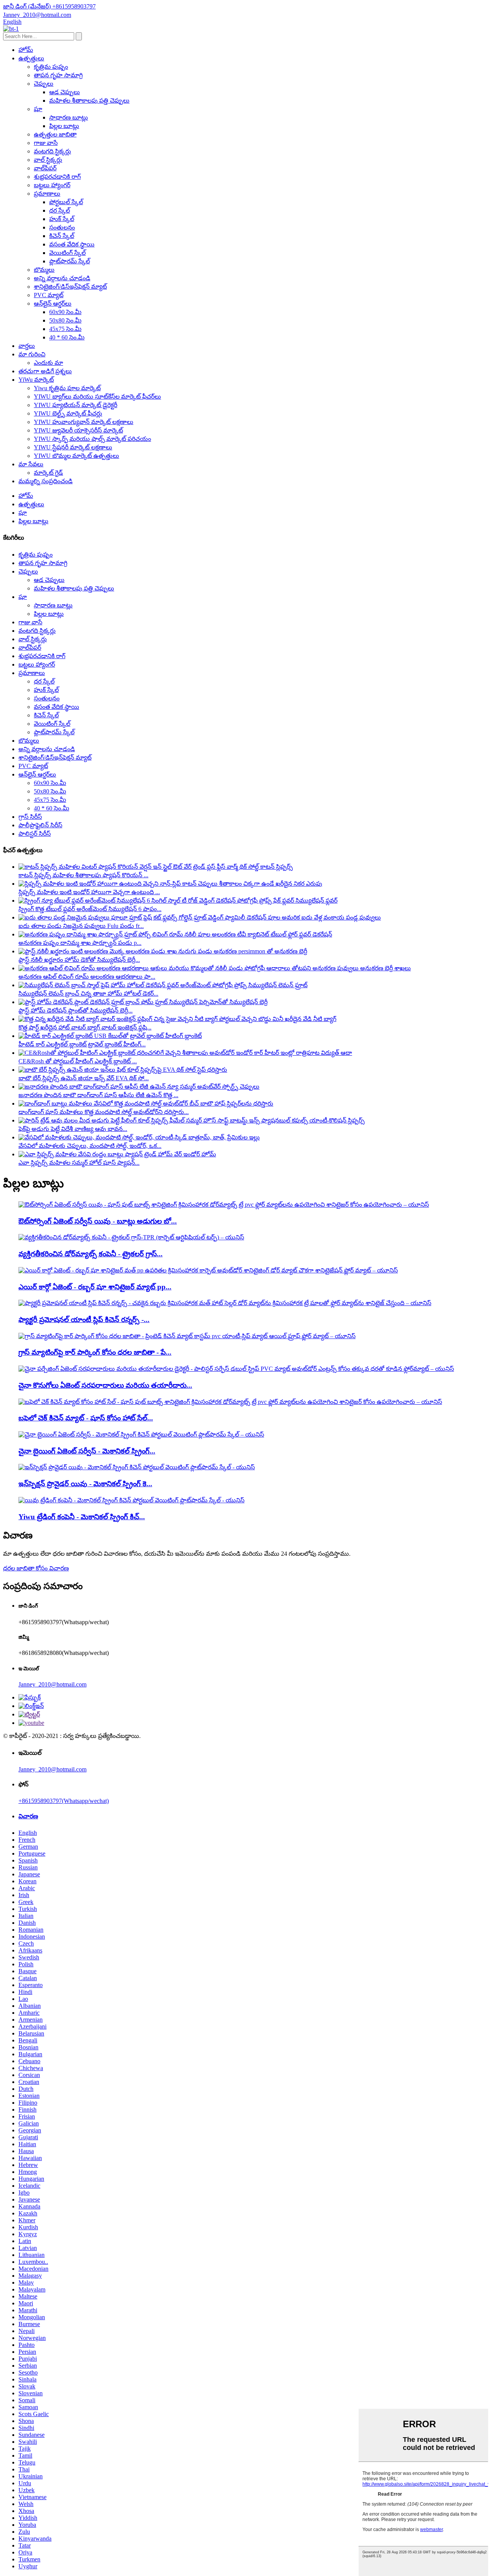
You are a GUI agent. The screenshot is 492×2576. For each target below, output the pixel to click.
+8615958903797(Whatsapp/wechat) (64, 1801)
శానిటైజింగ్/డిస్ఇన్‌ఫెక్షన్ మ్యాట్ (70, 287)
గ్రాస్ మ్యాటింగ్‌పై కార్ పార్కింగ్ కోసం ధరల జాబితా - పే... (95, 1352)
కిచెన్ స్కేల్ (62, 236)
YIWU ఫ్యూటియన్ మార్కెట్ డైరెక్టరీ (76, 405)
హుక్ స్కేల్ (62, 219)
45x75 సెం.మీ (65, 329)
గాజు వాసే (46, 143)
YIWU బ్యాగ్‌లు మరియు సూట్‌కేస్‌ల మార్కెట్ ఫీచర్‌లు (97, 397)
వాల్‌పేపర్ (45, 168)
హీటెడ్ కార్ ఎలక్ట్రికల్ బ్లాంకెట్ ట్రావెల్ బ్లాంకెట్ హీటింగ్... (82, 1044)
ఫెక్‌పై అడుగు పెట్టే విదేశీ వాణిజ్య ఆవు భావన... (73, 1129)
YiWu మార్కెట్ (36, 380)
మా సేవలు (31, 464)
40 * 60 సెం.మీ (67, 337)
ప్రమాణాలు (47, 194)
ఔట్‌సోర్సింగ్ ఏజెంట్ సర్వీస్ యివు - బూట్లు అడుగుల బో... (98, 1221)
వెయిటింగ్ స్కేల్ (67, 253)
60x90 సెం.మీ (65, 312)
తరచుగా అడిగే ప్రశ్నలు (45, 371)
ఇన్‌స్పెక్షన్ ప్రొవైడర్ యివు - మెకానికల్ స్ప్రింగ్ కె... (85, 1484)
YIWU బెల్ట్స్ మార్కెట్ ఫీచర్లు (68, 413)
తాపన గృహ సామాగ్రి (58, 75)
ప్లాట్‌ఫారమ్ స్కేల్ (70, 261)
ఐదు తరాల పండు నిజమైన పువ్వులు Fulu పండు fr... (81, 926)
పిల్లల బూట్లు (64, 126)
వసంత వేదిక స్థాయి (72, 244)
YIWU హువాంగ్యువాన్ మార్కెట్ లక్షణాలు (84, 422)
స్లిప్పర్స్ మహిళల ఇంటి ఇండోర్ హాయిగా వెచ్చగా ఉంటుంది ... (89, 892)
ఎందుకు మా (48, 363)
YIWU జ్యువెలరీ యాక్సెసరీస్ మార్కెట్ (78, 430)
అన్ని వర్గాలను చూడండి (62, 278)
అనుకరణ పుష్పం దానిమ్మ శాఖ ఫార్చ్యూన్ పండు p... (80, 943)
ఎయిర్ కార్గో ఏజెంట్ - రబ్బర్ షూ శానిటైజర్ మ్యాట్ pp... (95, 1287)
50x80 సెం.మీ (65, 320)
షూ (38, 109)
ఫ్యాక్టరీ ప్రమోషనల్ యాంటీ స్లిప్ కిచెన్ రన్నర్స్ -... (84, 1320)
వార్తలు (27, 346)
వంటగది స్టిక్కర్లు (52, 151)
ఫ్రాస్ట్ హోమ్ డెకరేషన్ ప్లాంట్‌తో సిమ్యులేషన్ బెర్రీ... (76, 1010)
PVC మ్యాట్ (49, 295)
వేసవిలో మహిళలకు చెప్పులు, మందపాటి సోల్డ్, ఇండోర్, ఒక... (90, 1146)
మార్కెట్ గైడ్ (48, 473)
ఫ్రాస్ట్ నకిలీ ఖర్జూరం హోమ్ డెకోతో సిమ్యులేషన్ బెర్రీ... (79, 960)
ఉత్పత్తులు (31, 58)
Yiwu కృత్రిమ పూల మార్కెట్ (67, 388)
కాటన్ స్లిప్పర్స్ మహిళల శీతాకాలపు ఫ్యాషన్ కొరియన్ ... (83, 875)
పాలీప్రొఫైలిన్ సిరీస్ (40, 825)
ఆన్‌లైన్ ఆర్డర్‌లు (53, 303)
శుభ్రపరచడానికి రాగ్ (57, 177)
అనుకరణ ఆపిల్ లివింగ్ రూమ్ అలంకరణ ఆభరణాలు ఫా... (87, 977)
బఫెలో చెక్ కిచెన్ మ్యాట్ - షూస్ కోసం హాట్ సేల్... (86, 1418)
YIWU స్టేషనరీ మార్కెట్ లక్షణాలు (73, 447)
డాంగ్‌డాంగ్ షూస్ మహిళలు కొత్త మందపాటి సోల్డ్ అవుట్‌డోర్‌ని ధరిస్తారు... (104, 1112)
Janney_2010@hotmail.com (52, 1684)
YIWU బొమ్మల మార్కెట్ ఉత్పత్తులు (76, 456)
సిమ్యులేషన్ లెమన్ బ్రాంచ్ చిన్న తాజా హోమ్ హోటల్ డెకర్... (88, 994)
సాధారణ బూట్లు (69, 117)
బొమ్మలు (44, 270)
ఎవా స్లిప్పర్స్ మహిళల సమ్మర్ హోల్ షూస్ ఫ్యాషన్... (79, 1163)
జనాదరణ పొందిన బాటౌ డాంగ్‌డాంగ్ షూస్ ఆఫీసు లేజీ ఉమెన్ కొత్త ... (98, 1095)
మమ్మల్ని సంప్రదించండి (46, 481)
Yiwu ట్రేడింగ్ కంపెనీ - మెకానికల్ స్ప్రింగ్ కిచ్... (82, 1517)
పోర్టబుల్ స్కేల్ (66, 202)
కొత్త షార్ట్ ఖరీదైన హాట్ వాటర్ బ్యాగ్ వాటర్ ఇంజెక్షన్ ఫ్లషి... (85, 1027)
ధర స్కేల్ (60, 210)
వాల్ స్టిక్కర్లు (48, 160)
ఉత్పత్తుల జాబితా (55, 134)
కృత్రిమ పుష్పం (51, 67)
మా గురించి (32, 354)
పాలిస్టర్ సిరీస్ (35, 834)
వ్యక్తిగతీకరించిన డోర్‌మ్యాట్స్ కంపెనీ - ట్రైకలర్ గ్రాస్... (91, 1254)
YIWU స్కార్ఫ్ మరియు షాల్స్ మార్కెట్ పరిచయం (92, 439)
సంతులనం (62, 227)
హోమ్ (26, 50)
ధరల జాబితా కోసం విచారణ (36, 1568)
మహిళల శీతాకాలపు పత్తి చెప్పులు (89, 101)
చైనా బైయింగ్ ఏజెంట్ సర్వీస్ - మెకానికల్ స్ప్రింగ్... (87, 1451)
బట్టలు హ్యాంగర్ (52, 185)
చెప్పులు (44, 84)
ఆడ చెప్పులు (65, 92)
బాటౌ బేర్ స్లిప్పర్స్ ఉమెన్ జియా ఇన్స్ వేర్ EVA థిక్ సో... (84, 1078)
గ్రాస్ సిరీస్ (30, 817)
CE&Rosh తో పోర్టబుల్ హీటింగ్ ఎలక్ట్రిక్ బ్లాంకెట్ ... (78, 1061)
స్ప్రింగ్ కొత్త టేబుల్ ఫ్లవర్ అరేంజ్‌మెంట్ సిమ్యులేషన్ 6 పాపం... (90, 909)
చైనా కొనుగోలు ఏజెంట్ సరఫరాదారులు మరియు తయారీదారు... (105, 1385)
